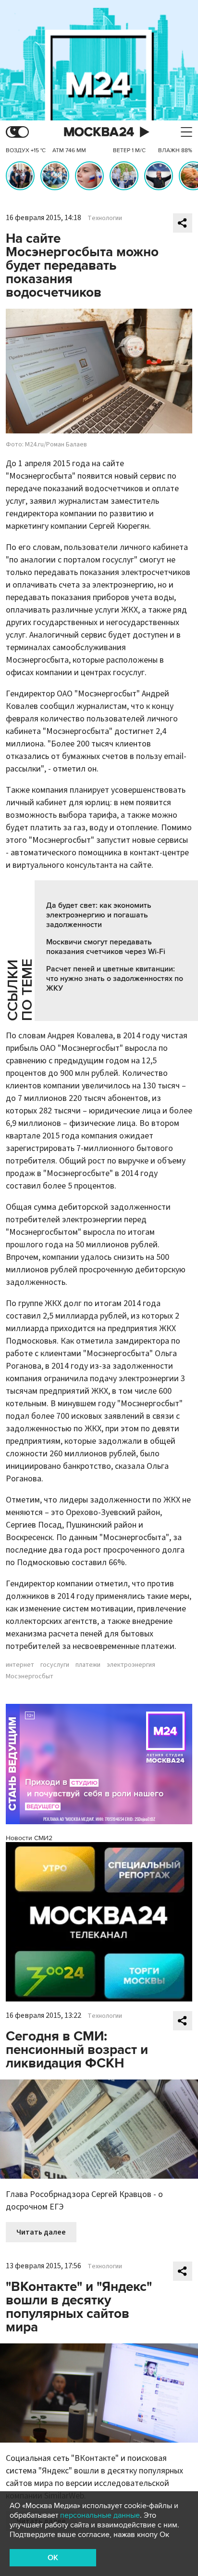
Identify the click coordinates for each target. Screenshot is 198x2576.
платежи (88, 1665)
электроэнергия (131, 1665)
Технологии (105, 218)
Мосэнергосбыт (30, 1676)
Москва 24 (99, 132)
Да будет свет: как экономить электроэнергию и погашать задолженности (99, 915)
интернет (20, 1665)
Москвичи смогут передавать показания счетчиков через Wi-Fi (106, 947)
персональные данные (100, 2515)
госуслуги (55, 1665)
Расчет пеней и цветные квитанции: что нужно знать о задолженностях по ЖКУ (115, 979)
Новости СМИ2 (29, 1838)
